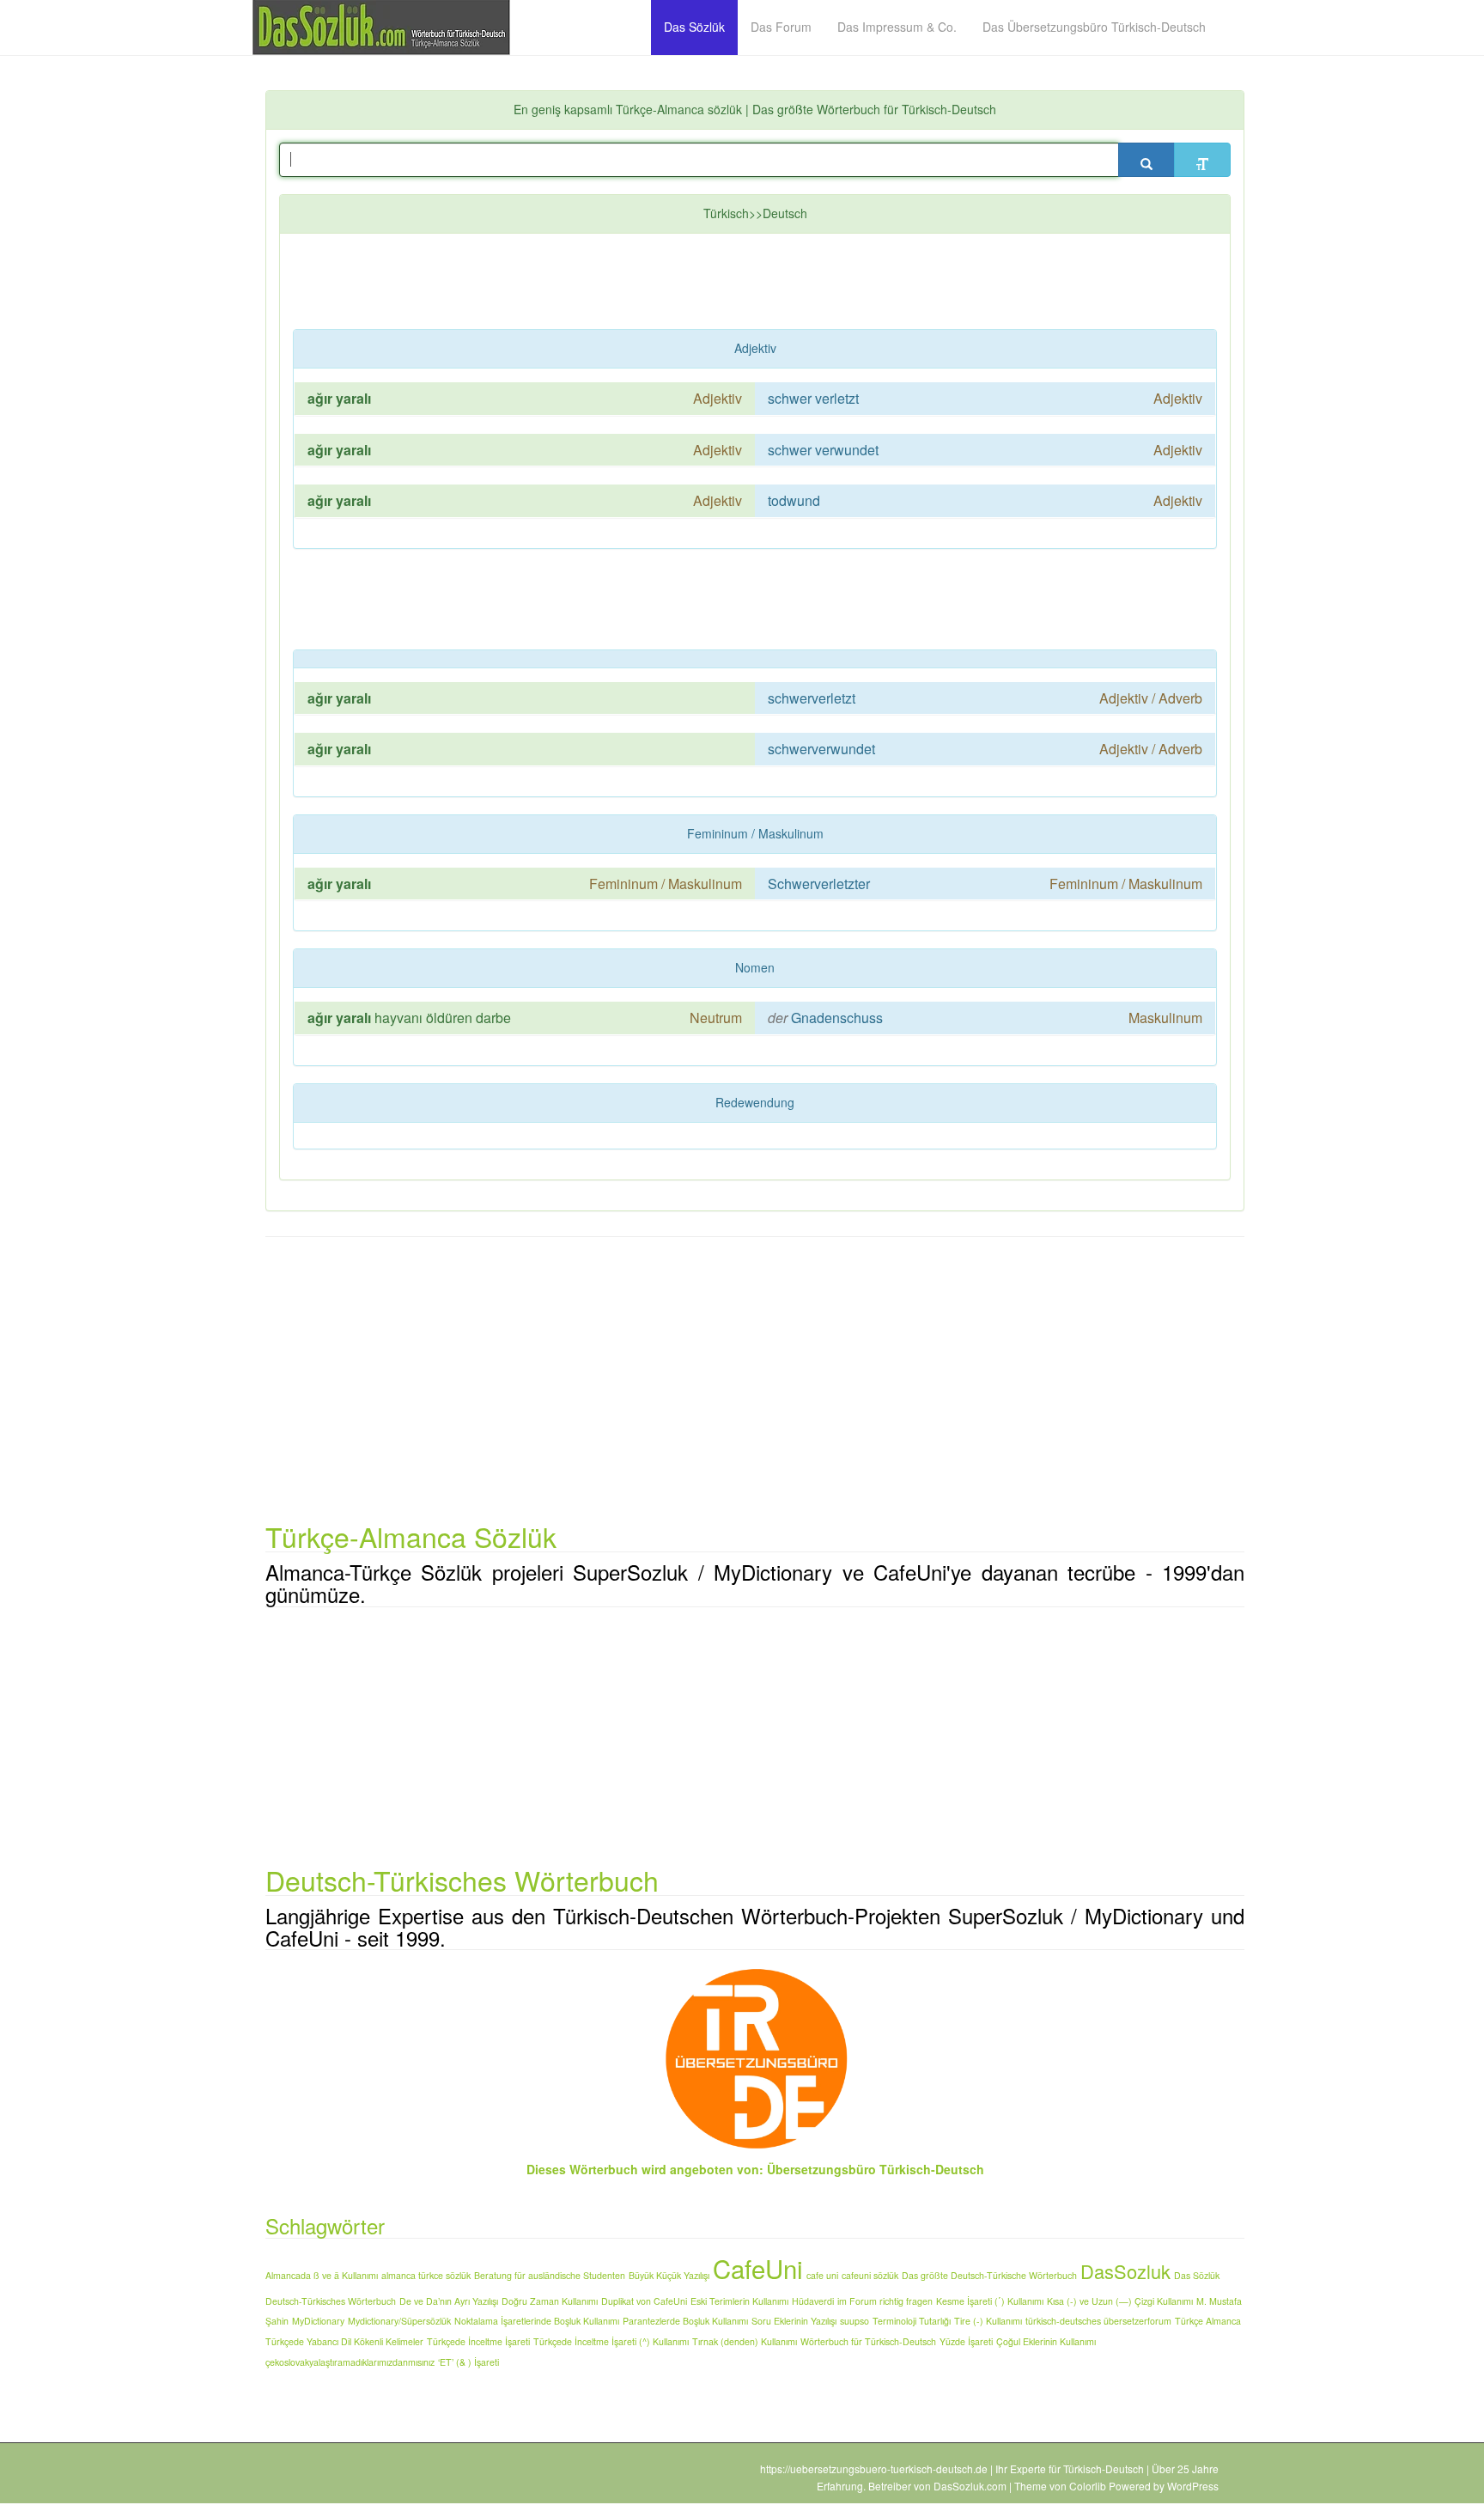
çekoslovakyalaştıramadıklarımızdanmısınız (350, 2362)
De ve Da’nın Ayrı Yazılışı (449, 2301)
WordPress (1193, 2486)
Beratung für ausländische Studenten (550, 2275)
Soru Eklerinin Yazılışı (794, 2321)
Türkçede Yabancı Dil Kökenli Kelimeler (344, 2341)
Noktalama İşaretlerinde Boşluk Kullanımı (537, 2321)
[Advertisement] (709, 285)
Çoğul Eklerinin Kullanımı (1046, 2341)
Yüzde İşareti (966, 2341)
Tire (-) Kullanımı (988, 2321)
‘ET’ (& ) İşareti (468, 2362)
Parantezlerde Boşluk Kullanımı (685, 2321)
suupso (855, 2321)
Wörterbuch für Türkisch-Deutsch (868, 2341)
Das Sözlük (1197, 2275)
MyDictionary (318, 2321)
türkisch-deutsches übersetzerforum (1098, 2321)
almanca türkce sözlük (426, 2275)
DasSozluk (1125, 2271)
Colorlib (1088, 2486)
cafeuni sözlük (870, 2275)
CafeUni (758, 2268)
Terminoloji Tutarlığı (912, 2321)
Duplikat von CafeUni (644, 2301)
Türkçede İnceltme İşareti (478, 2341)
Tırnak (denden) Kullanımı (745, 2341)
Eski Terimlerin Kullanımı (739, 2301)
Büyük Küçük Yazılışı (669, 2275)
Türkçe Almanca (1208, 2321)
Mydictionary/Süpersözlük (399, 2321)
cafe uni (822, 2275)
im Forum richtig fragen (885, 2301)
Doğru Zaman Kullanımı (550, 2301)
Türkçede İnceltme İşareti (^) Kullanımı (611, 2341)
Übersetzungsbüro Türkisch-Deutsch (876, 2169)
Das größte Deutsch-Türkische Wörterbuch (989, 2275)
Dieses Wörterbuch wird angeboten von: (645, 2169)
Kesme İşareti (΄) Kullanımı (990, 2301)
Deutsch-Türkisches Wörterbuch (331, 2301)
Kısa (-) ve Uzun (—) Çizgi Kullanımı (1120, 2301)
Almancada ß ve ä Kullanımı (322, 2275)
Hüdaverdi (813, 2301)
